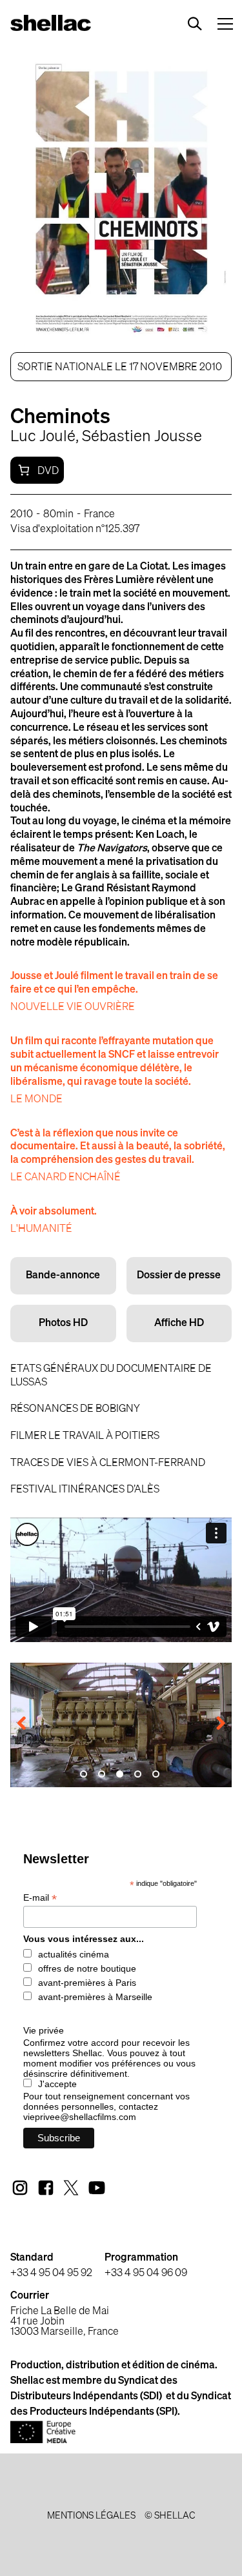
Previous (30, 1725)
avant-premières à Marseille (95, 1997)
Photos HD (63, 1323)
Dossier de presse (179, 1276)
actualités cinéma (74, 1954)
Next (212, 1725)
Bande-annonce (63, 1276)
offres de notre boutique (87, 1968)
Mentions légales (91, 2516)
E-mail (40, 1898)
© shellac (170, 2516)
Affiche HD (179, 1323)
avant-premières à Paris (87, 1983)
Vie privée (44, 2030)
